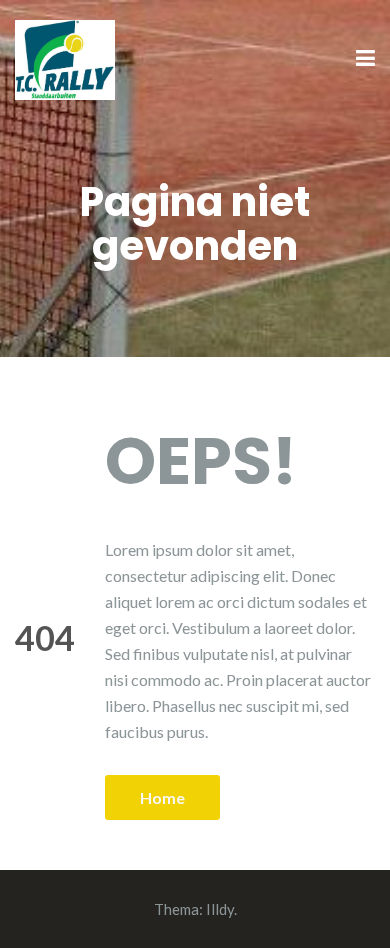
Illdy (220, 909)
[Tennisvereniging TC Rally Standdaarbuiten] (65, 57)
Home (162, 797)
